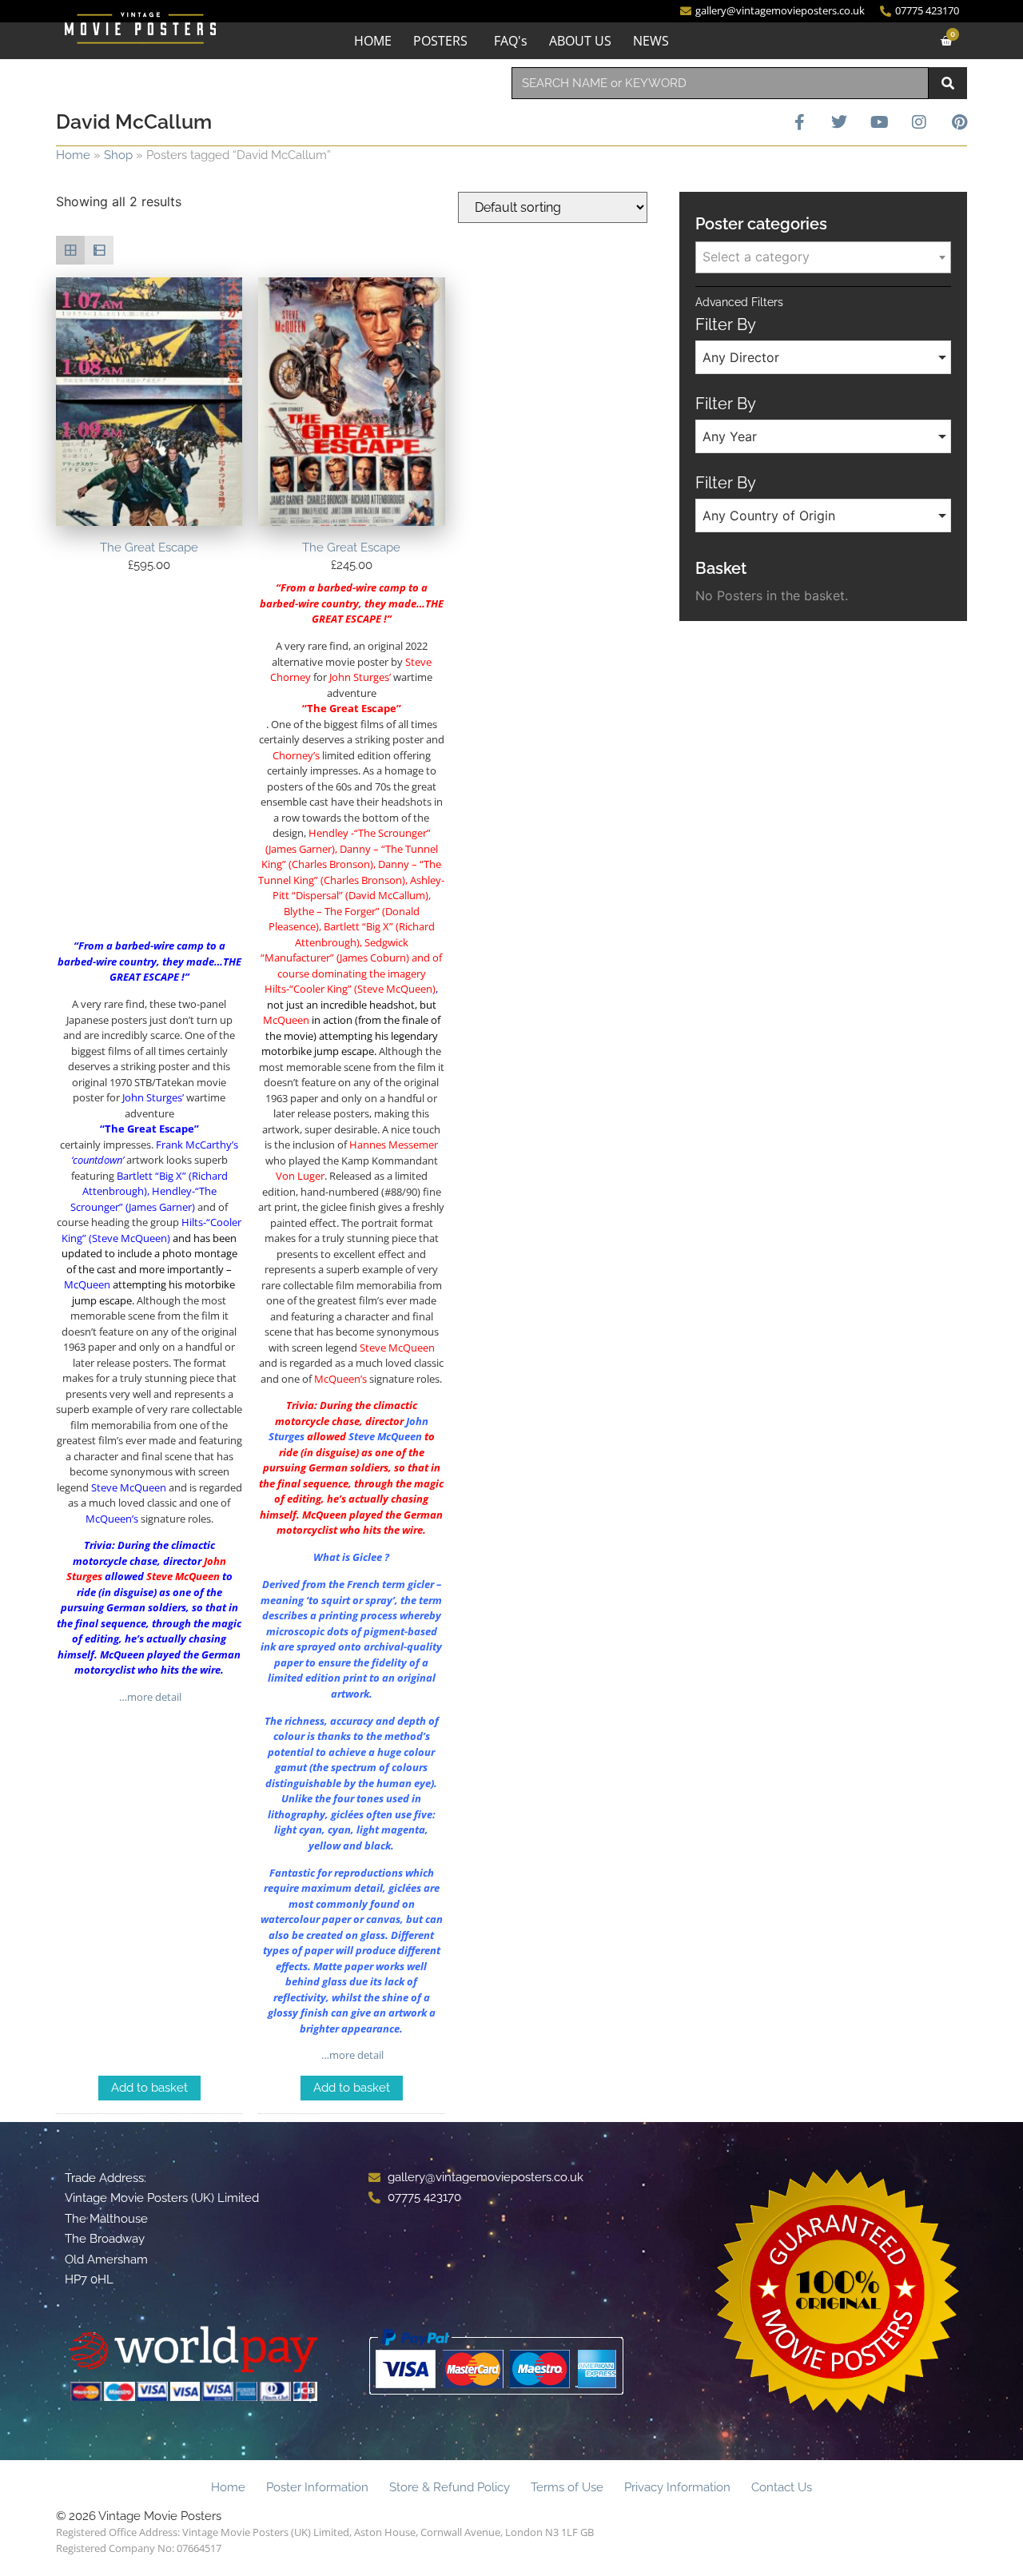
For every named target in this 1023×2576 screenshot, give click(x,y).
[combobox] (720, 83)
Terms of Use (567, 2487)
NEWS (651, 41)
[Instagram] (919, 122)
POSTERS (440, 41)
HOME (373, 41)
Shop (118, 155)
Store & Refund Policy (450, 2487)
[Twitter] (839, 122)
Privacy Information (677, 2487)
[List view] (99, 250)
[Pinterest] (959, 122)
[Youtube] (879, 122)
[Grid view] (70, 250)
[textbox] (823, 257)
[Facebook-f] (799, 122)
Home (73, 155)
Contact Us (782, 2487)
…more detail (149, 1697)
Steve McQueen (183, 1576)
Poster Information (317, 2487)
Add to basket (149, 2088)
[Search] (948, 83)
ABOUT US (580, 41)
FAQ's (511, 41)
